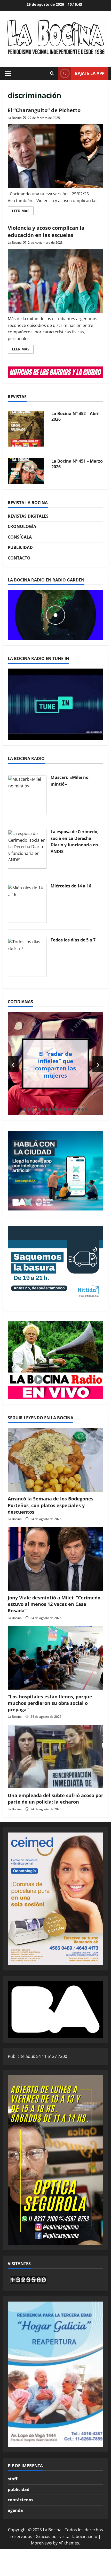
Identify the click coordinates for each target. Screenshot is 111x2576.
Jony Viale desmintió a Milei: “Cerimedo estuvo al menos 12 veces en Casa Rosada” (54, 1604)
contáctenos (21, 2500)
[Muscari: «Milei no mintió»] (27, 795)
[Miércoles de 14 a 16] (27, 903)
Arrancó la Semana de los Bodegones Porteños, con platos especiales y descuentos (51, 1505)
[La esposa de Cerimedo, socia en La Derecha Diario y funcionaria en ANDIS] (27, 849)
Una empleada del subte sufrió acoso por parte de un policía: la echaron (55, 1799)
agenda (15, 2510)
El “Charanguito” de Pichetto (44, 110)
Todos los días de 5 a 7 (73, 940)
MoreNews (41, 2543)
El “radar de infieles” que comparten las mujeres (55, 1064)
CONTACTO (19, 558)
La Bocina (15, 118)
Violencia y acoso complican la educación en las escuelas (46, 231)
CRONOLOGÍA (22, 526)
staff (13, 2479)
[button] (8, 73)
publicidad (19, 2489)
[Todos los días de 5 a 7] (27, 957)
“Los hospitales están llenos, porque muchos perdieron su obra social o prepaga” (50, 1703)
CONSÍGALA (20, 537)
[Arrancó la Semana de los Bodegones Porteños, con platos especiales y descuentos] (55, 1460)
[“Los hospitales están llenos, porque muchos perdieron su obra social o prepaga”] (55, 1658)
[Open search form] (52, 73)
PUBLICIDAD (20, 547)
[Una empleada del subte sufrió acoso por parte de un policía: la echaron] (55, 1757)
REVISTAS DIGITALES (28, 516)
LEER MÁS (23, 212)
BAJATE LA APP (90, 73)
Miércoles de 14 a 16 (71, 886)
